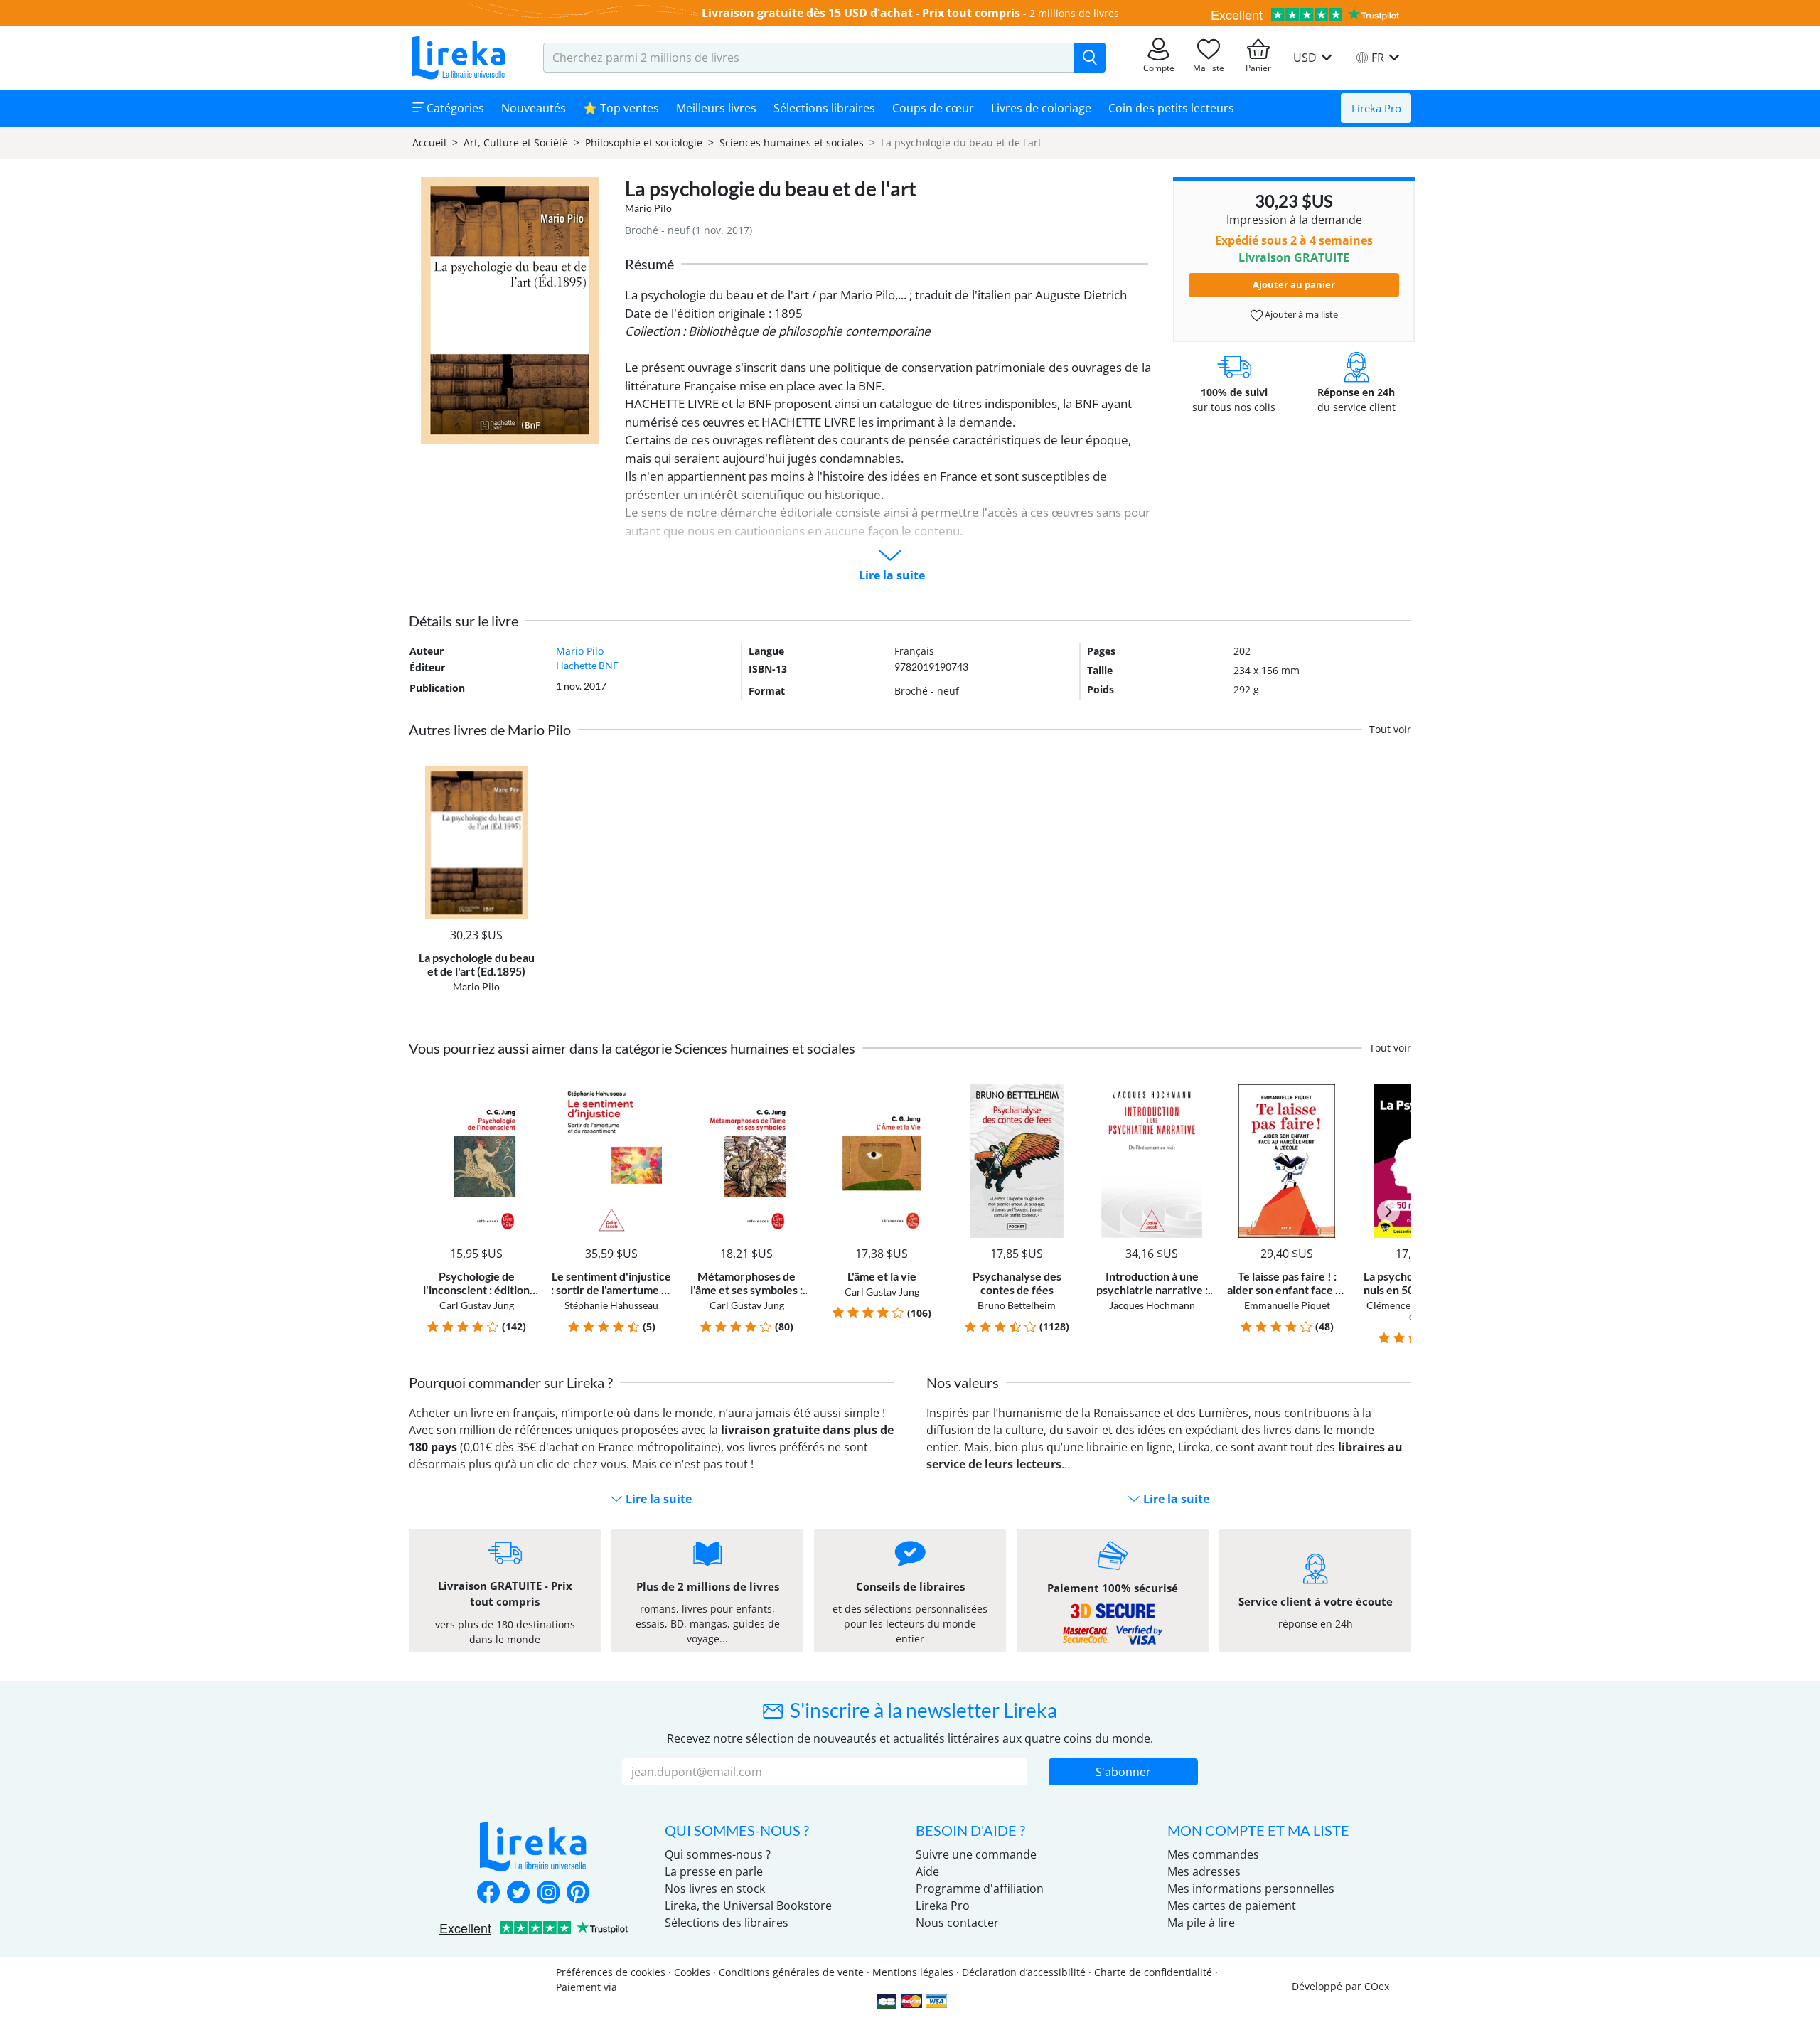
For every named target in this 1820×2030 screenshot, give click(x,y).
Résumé (649, 264)
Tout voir (1390, 729)
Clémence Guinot (1405, 1305)
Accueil (429, 143)
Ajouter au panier (1294, 284)
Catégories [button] (454, 108)
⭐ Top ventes (621, 108)
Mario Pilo (648, 208)
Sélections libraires (824, 108)
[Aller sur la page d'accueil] (459, 58)
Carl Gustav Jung (477, 1305)
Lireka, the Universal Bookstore (748, 1906)
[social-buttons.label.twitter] (518, 1893)
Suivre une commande (976, 1854)
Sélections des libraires (727, 1923)
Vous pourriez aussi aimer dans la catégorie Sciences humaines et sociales (632, 1048)
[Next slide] (1388, 1212)
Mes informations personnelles (1251, 1889)
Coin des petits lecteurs (1171, 108)
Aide (927, 1871)
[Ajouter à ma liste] (524, 774)
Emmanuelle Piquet (1287, 1305)
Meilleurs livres (716, 108)
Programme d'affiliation (980, 1889)
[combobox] (809, 58)
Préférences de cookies (611, 1972)
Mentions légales (913, 1972)
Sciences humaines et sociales (792, 143)
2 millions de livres (1074, 13)
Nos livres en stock (715, 1889)
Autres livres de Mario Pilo (490, 730)
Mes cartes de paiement (1232, 1906)
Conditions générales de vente (791, 1972)
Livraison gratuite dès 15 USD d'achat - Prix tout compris (861, 13)
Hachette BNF (587, 665)
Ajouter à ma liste (1300, 314)
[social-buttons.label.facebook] (488, 1893)
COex (1377, 1986)
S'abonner (1123, 1772)
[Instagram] (548, 1893)
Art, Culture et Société (516, 143)
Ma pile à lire (1201, 1923)
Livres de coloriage (1041, 108)
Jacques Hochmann (1152, 1305)
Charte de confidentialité (1153, 1972)
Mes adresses (1204, 1871)
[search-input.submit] (1090, 58)
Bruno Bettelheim (1017, 1305)
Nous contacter (957, 1923)
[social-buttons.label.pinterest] (578, 1893)
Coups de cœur (933, 108)
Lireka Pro (1376, 108)
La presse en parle (714, 1871)
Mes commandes (1213, 1854)
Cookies (692, 1972)
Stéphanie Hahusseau (611, 1305)
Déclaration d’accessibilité (1024, 1972)
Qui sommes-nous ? (718, 1854)
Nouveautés (534, 108)
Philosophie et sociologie (644, 143)
